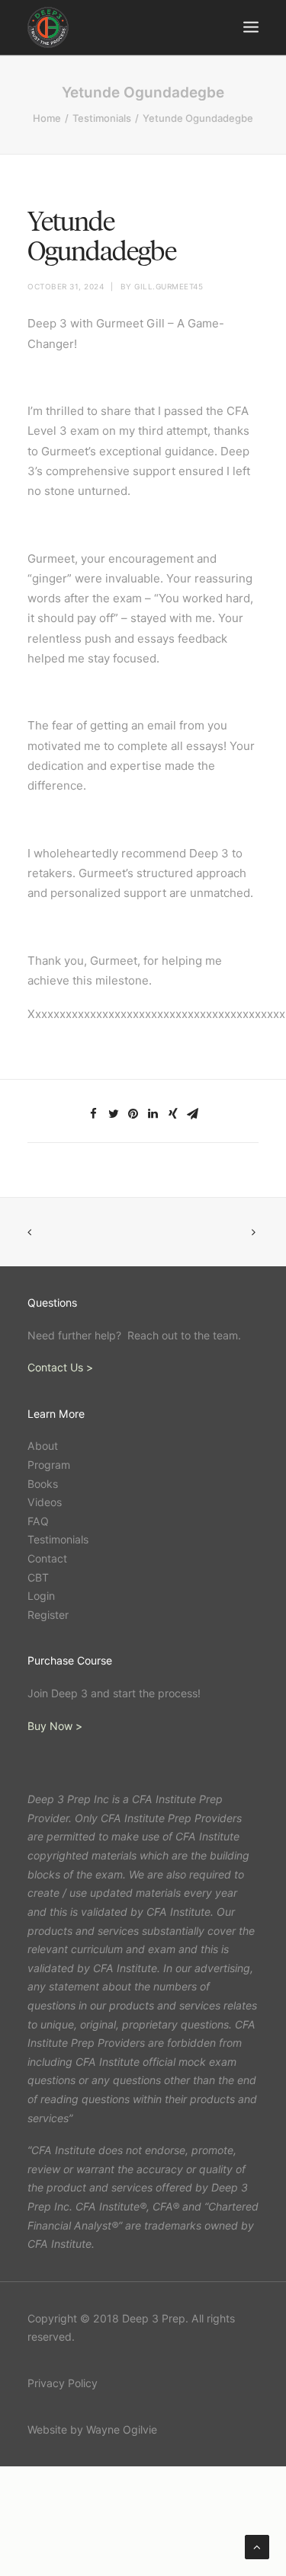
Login (41, 1596)
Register (48, 1615)
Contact (47, 1558)
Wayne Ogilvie (122, 2429)
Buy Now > (55, 1726)
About (43, 1446)
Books (43, 1484)
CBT (38, 1577)
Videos (45, 1502)
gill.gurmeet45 (169, 286)
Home (47, 118)
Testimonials (102, 118)
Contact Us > (60, 1367)
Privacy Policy (63, 2383)
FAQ (38, 1521)
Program (49, 1465)
